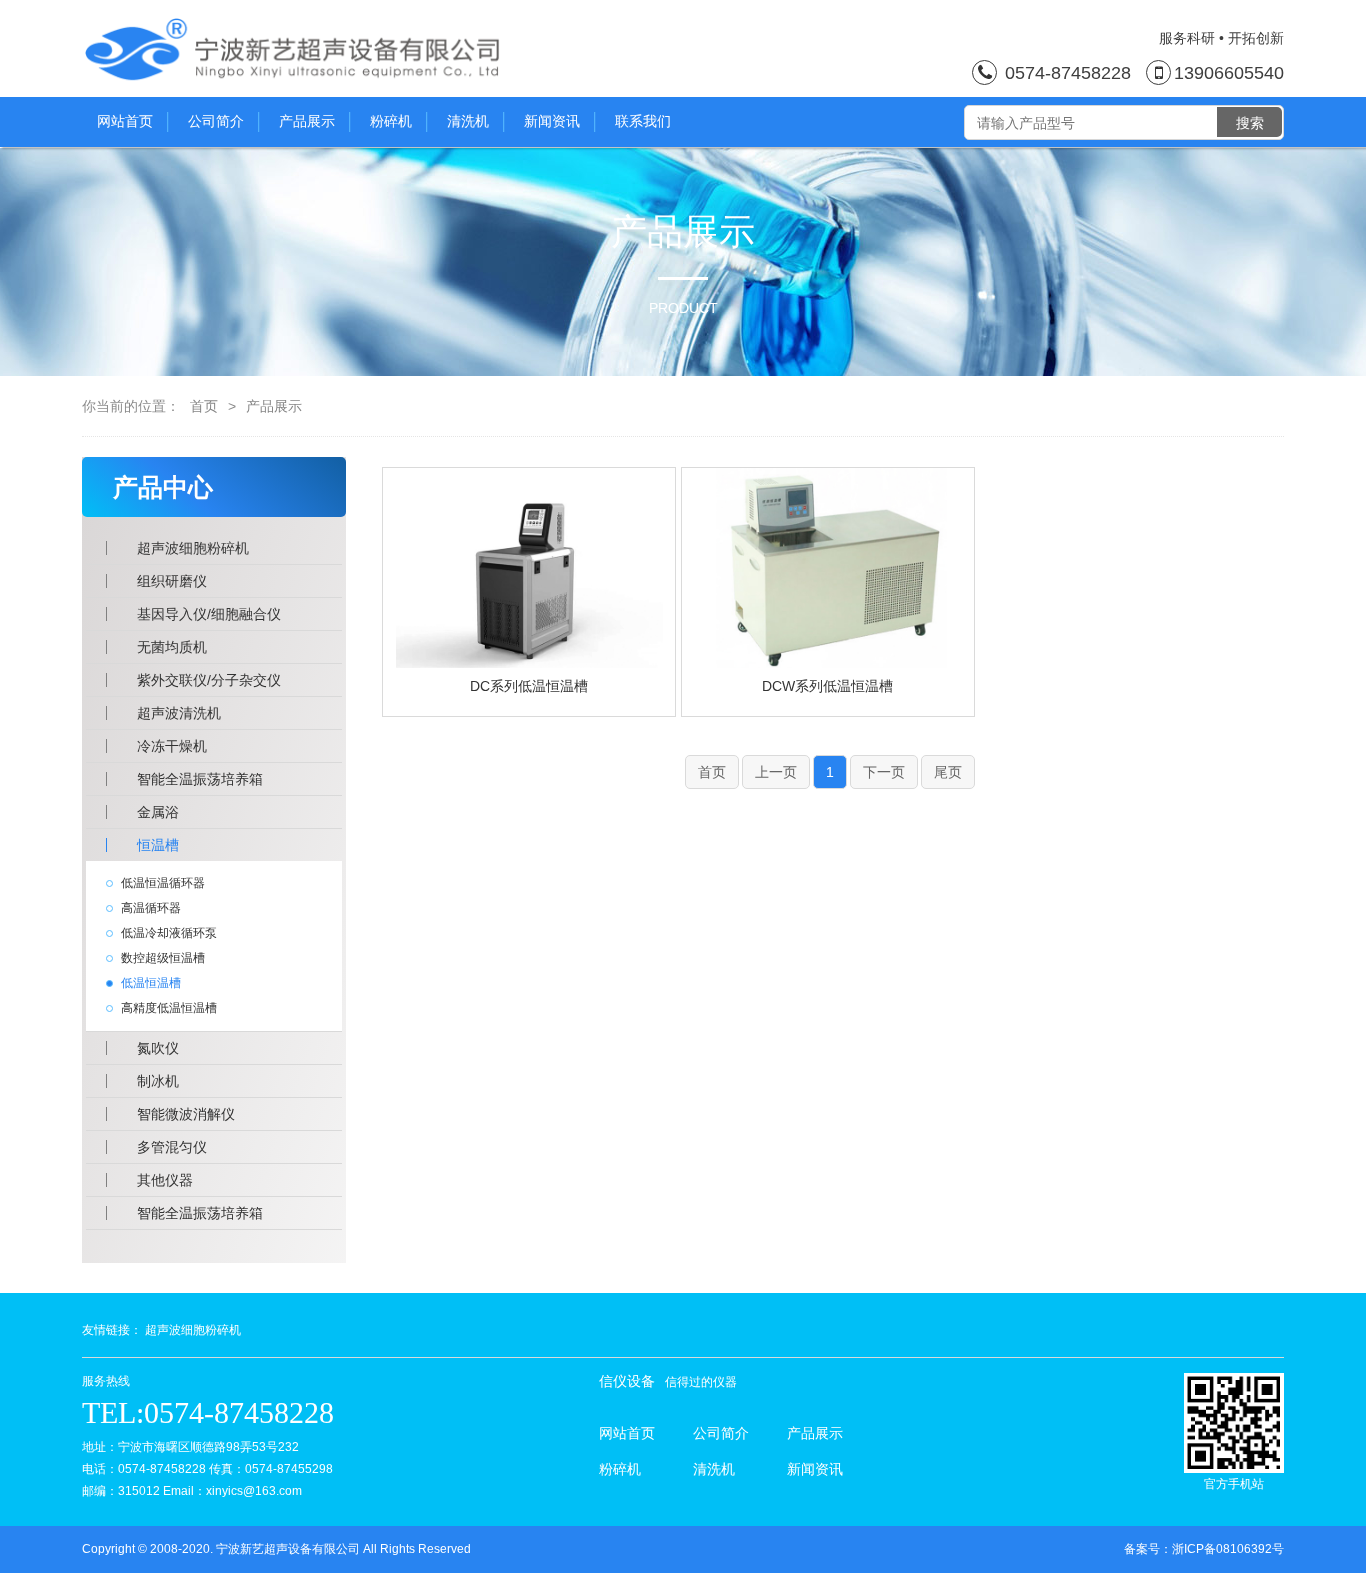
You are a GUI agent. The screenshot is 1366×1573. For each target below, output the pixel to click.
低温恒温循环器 (163, 883)
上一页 (776, 772)
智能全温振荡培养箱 (200, 779)
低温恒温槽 (151, 983)
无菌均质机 (172, 647)
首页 (204, 406)
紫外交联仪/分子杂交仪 (209, 680)
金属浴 (158, 812)
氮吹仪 (158, 1048)
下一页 (884, 772)
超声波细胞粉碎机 (193, 548)
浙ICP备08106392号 (1228, 1549)
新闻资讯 (552, 121)
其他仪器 (165, 1180)
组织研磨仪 (172, 581)
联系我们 (643, 121)
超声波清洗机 (179, 713)
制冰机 (158, 1081)
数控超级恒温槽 (163, 958)
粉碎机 (391, 121)
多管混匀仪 (172, 1147)
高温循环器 (151, 908)
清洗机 (468, 121)
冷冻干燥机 (172, 746)
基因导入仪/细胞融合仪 (209, 614)
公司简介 (216, 121)
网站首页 (125, 121)
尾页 (948, 772)
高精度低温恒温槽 (169, 1008)
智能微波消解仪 (186, 1114)
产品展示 (307, 121)
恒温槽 (158, 845)
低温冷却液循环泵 (169, 933)
